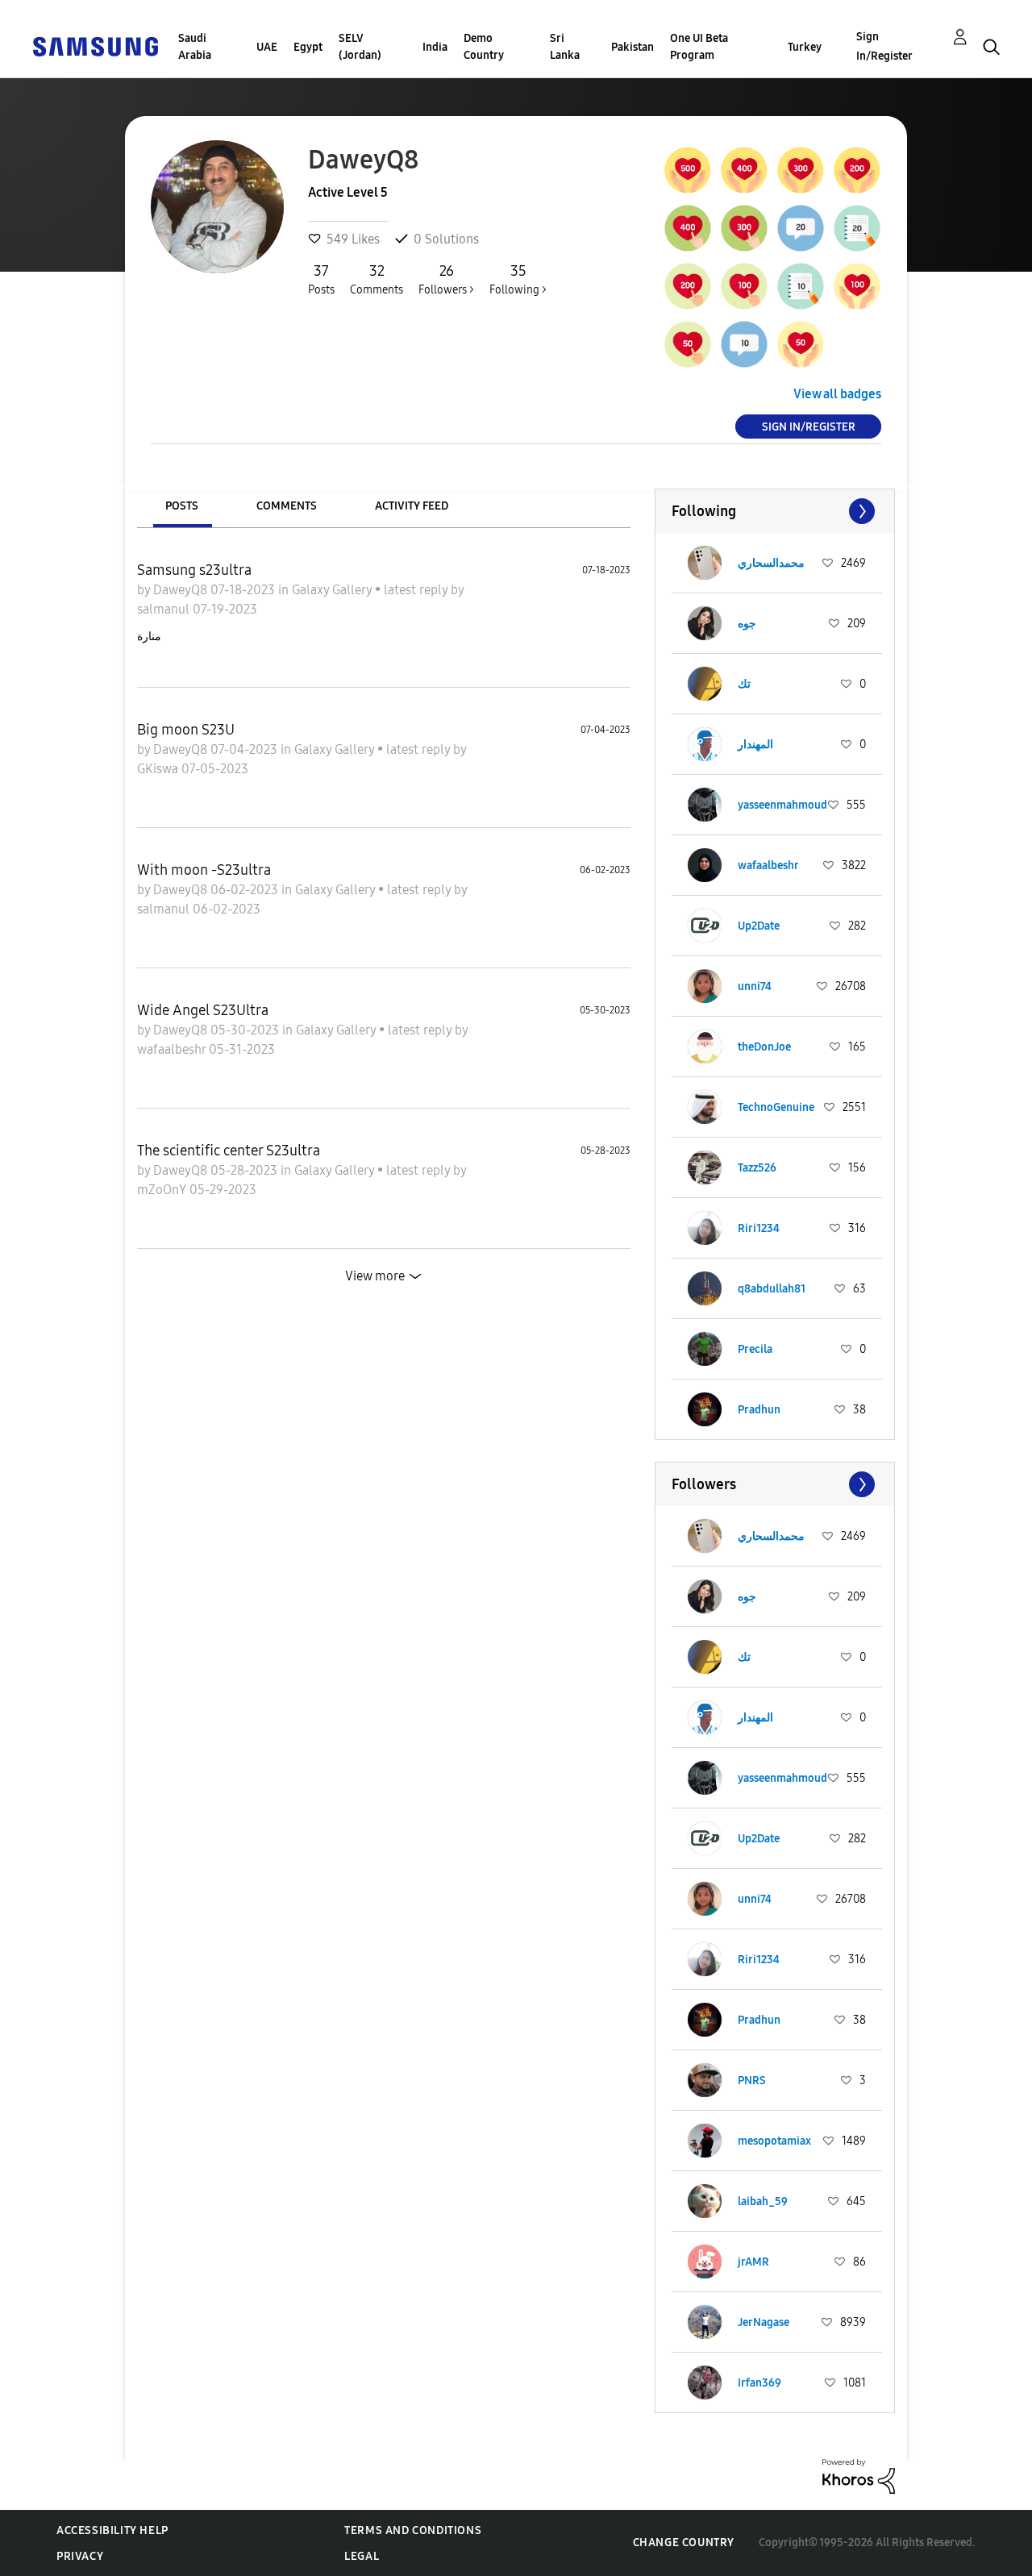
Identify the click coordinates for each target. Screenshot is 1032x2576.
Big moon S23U (186, 730)
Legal (362, 2556)
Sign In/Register (884, 46)
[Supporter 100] (744, 286)
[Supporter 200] (688, 286)
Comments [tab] (287, 506)
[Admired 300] (801, 170)
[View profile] (705, 563)
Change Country (684, 2543)
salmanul (165, 609)
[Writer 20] (857, 228)
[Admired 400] (744, 170)
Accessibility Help (112, 2530)
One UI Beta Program (699, 47)
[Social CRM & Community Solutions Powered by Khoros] (859, 2476)
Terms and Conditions (413, 2530)
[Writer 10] (801, 286)
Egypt (308, 47)
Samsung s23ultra (194, 570)
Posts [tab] (182, 506)
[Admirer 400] (688, 228)
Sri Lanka (565, 47)
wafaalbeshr (173, 1049)
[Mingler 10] (744, 344)
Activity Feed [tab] (412, 506)
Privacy (80, 2556)
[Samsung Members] (95, 46)
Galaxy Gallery (333, 590)
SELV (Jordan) (360, 47)
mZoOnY (163, 1190)
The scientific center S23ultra (229, 1151)
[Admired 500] (688, 170)
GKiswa (159, 769)
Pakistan (633, 47)
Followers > (446, 279)
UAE (267, 47)
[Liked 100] (857, 286)
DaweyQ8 (182, 590)
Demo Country (484, 47)
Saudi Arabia (195, 47)
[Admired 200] (857, 170)
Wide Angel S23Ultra (203, 1010)
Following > (518, 279)
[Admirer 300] (744, 228)
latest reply (417, 590)
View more (375, 1276)
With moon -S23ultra (204, 870)
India (435, 47)
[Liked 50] (801, 344)
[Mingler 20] (801, 228)
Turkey (805, 47)
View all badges (837, 394)
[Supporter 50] (688, 344)
